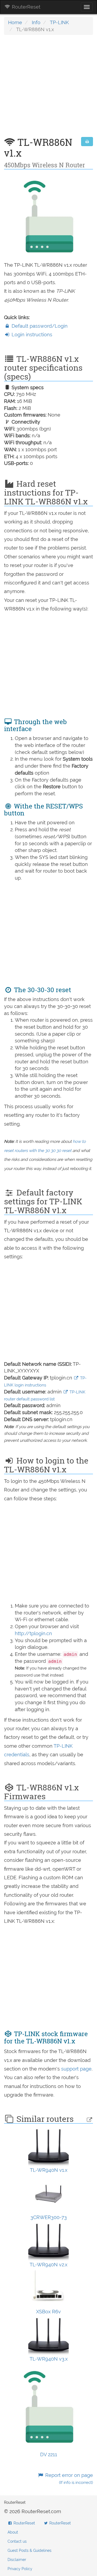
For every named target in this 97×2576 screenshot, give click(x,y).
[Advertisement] (48, 89)
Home (15, 22)
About (13, 2532)
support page (76, 2069)
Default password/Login (39, 326)
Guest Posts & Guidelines (30, 2550)
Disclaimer (17, 2560)
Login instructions (31, 335)
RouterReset (25, 7)
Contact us (17, 2541)
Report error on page (68, 2479)
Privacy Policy (20, 2569)
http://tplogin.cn (33, 1633)
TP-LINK (59, 22)
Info (36, 22)
